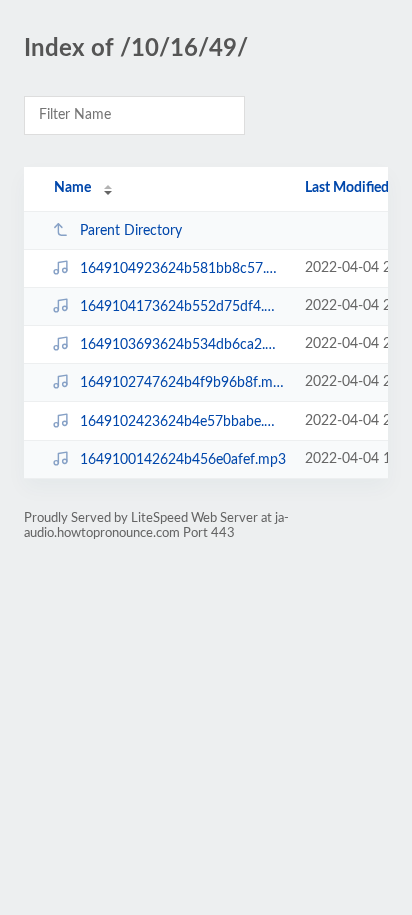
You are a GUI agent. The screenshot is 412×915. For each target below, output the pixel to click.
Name (72, 188)
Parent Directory (131, 231)
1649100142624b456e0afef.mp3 (183, 460)
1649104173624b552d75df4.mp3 (183, 307)
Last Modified (347, 188)
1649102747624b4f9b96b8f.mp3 (183, 383)
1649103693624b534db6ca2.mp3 (183, 345)
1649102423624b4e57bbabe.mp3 (183, 422)
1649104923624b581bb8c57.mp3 (183, 269)
